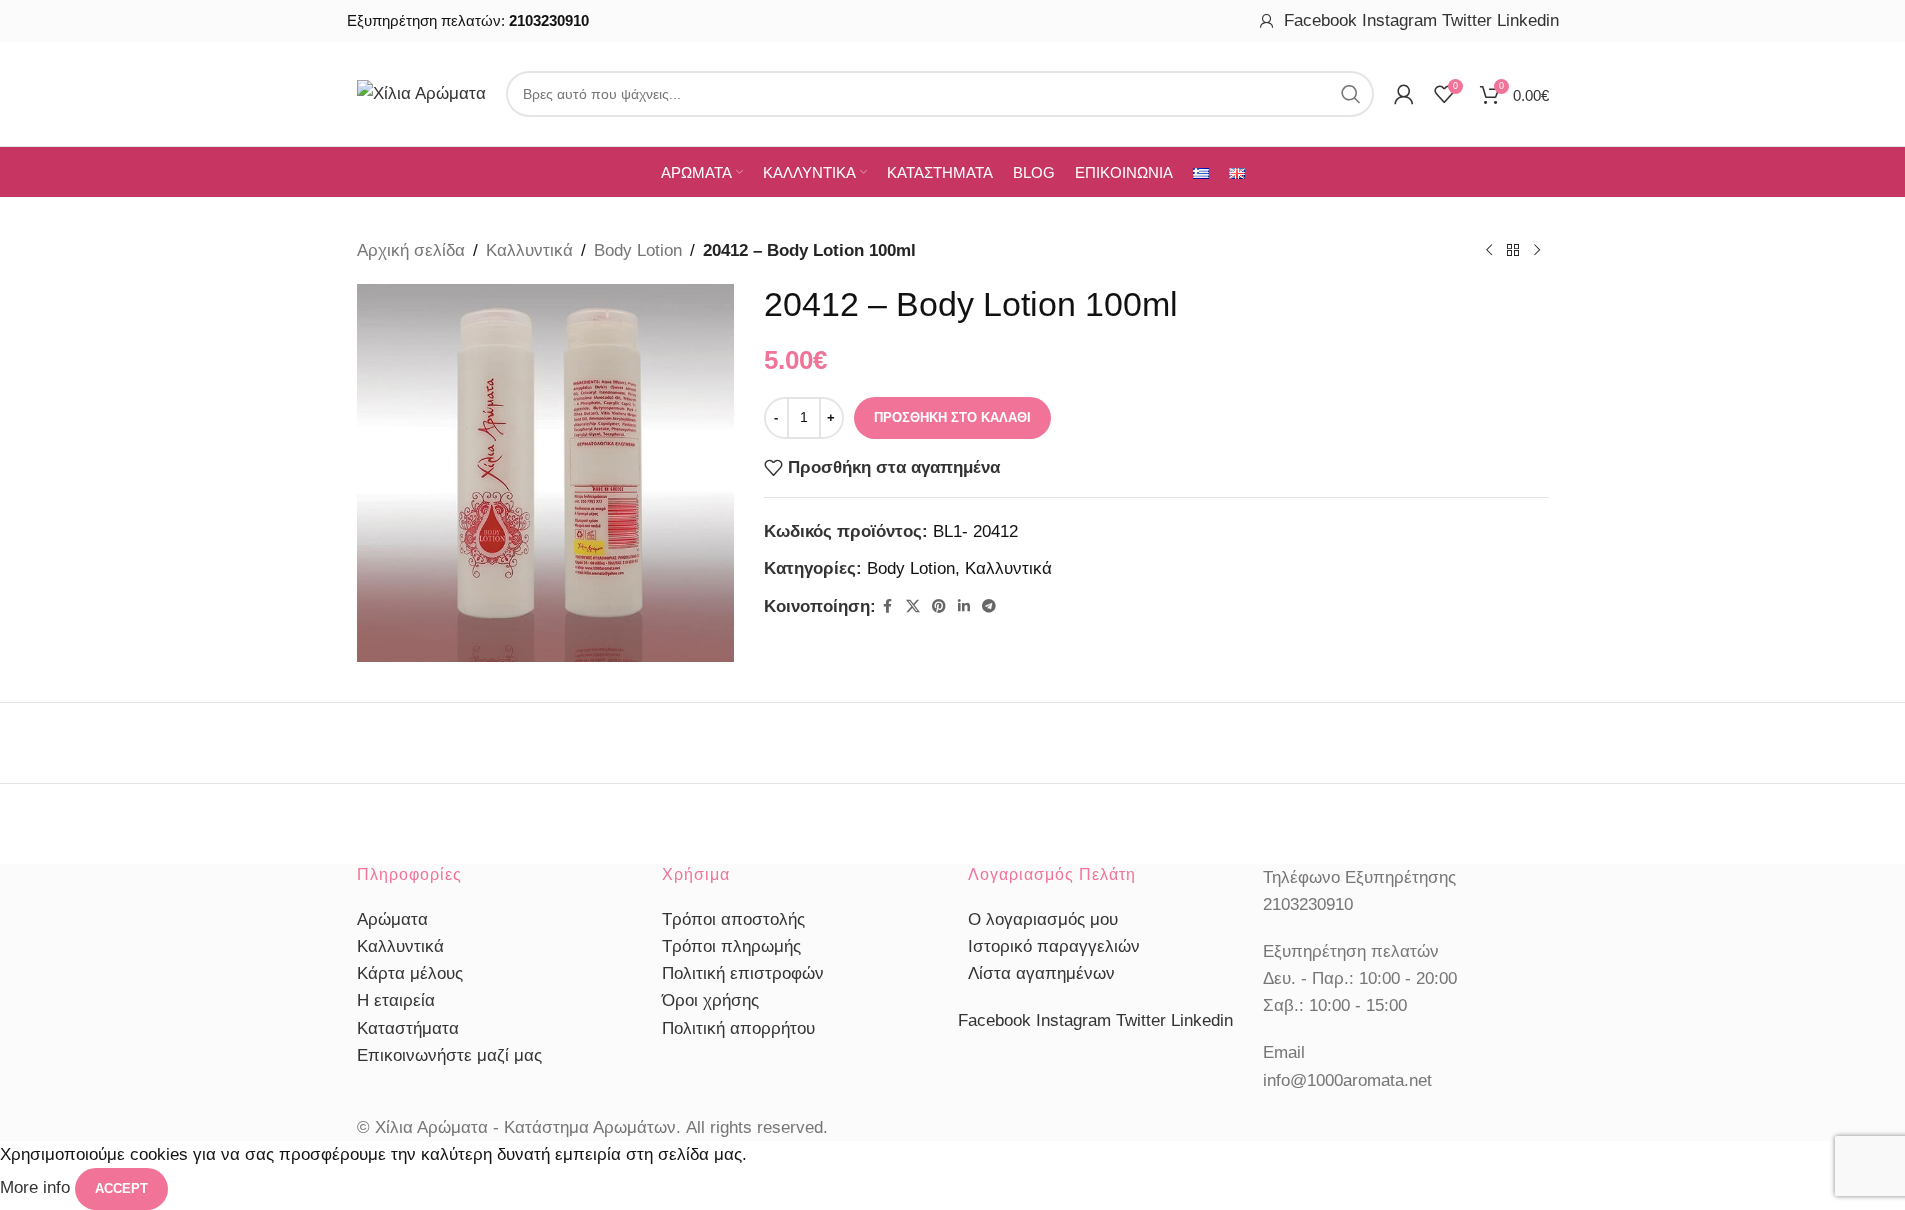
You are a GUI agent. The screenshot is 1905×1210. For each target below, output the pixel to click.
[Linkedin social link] (964, 606)
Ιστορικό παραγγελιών (1054, 946)
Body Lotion (638, 250)
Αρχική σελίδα (411, 250)
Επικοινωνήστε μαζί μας (449, 1055)
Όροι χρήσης (710, 1000)
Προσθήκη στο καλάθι (952, 417)
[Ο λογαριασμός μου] (1267, 21)
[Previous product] (1489, 251)
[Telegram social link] (989, 606)
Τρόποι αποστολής (733, 919)
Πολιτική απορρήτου (738, 1028)
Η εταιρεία (396, 1000)
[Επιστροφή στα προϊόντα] (1513, 251)
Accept (121, 1188)
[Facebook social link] (888, 606)
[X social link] (913, 606)
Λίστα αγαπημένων (1041, 973)
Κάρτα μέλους (410, 973)
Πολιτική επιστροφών (743, 973)
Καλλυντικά (529, 250)
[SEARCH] (1351, 94)
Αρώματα (392, 919)
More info (37, 1188)
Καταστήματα (408, 1028)
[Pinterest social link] (939, 606)
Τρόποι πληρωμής (731, 946)
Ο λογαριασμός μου (1043, 919)
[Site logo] (421, 92)
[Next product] (1537, 251)
